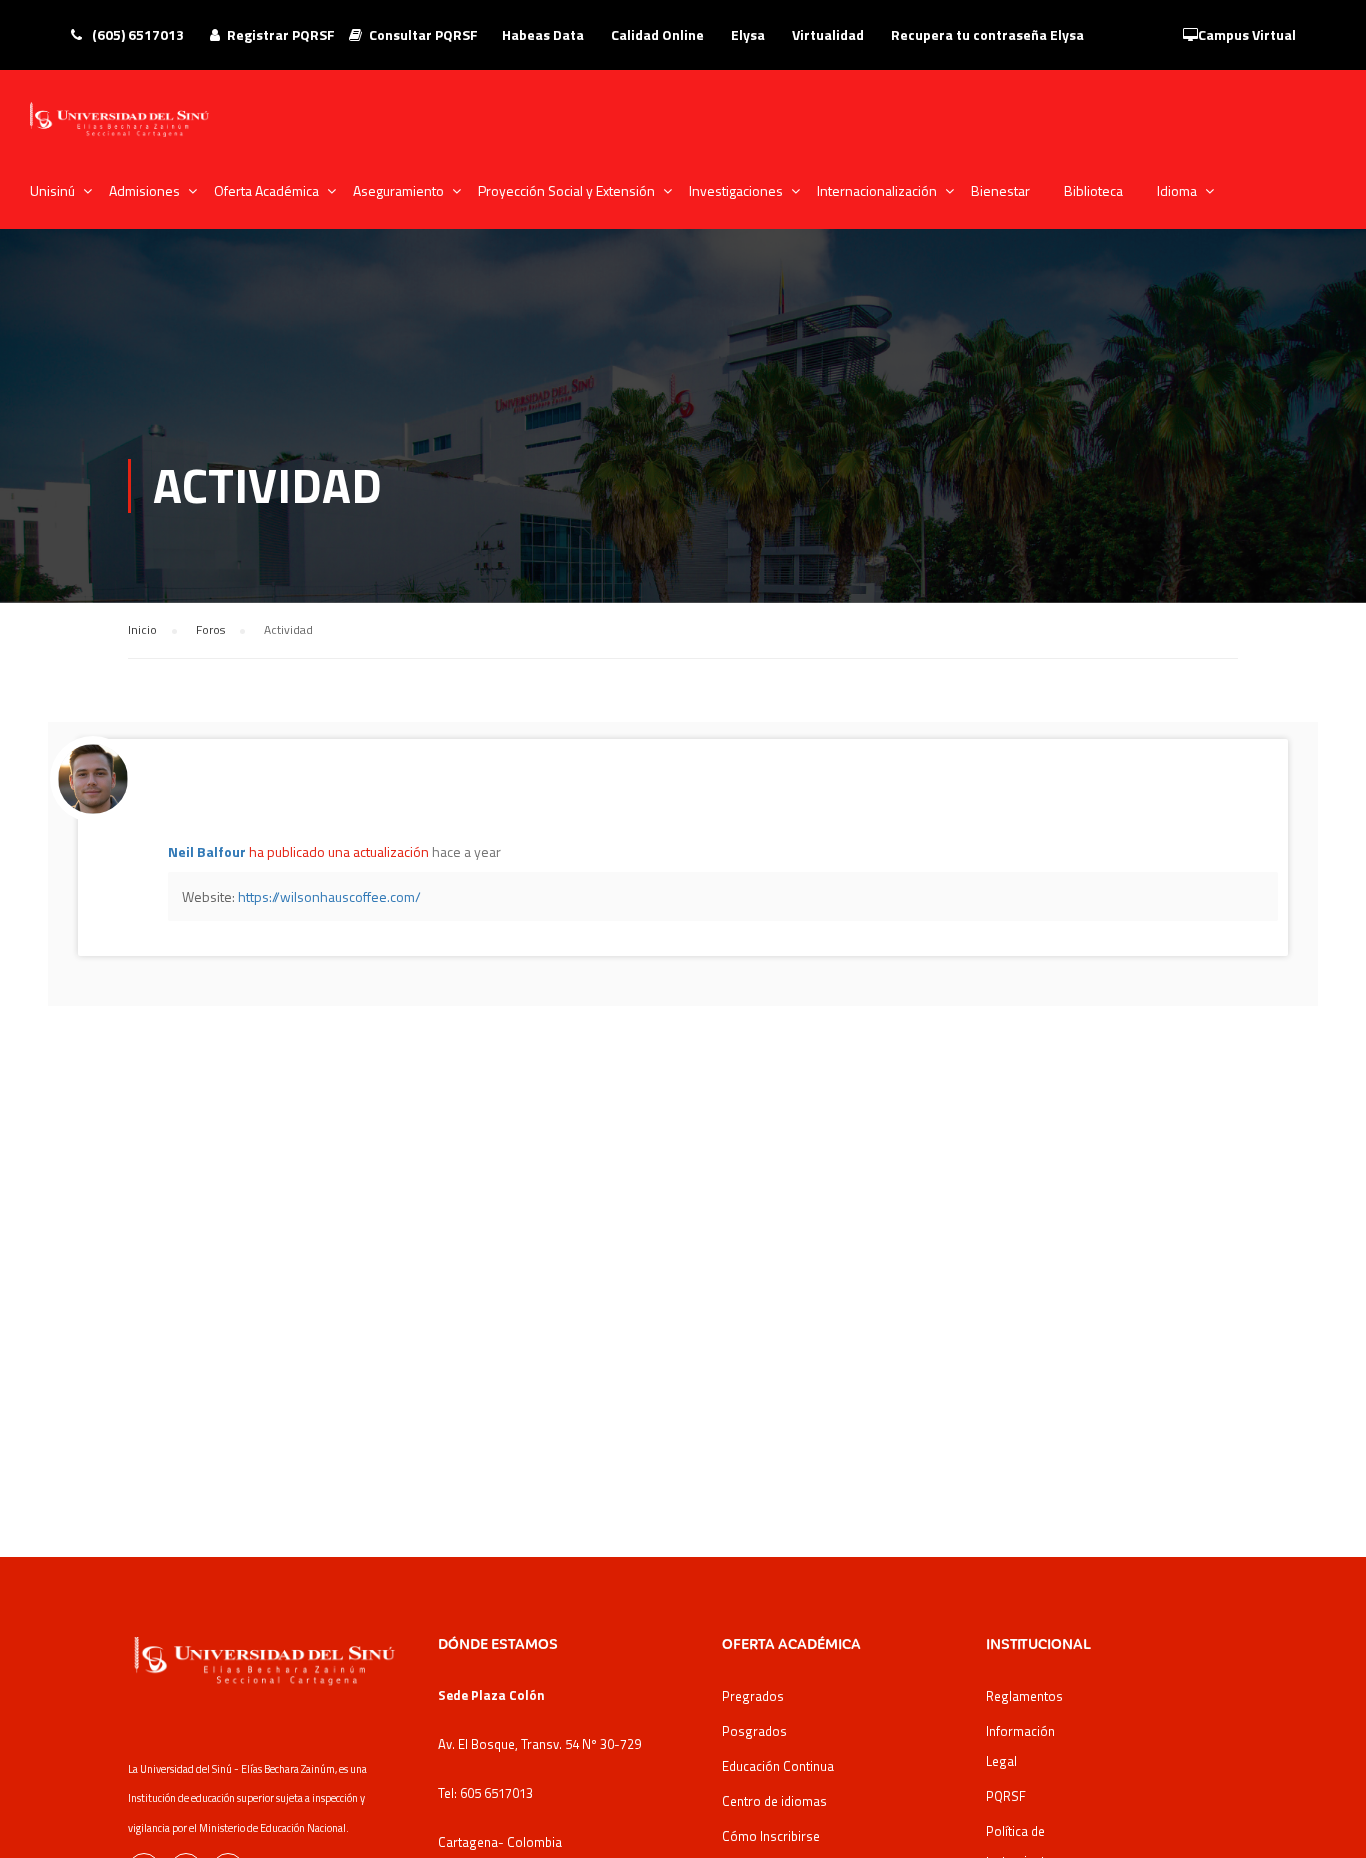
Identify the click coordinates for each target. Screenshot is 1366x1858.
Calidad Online (657, 34)
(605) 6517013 (136, 34)
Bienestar (1000, 190)
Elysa (748, 34)
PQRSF (1006, 1796)
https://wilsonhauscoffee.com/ (329, 896)
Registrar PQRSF (281, 34)
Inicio (142, 629)
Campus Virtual (1247, 34)
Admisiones (144, 190)
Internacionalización (877, 190)
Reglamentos (1024, 1696)
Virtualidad (828, 34)
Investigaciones (736, 190)
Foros (210, 629)
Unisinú (52, 190)
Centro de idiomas (774, 1801)
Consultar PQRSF (423, 34)
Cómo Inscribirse (771, 1836)
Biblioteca (1093, 190)
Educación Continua (778, 1766)
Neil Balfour (207, 851)
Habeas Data (543, 34)
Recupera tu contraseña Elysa (987, 34)
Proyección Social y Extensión (566, 190)
